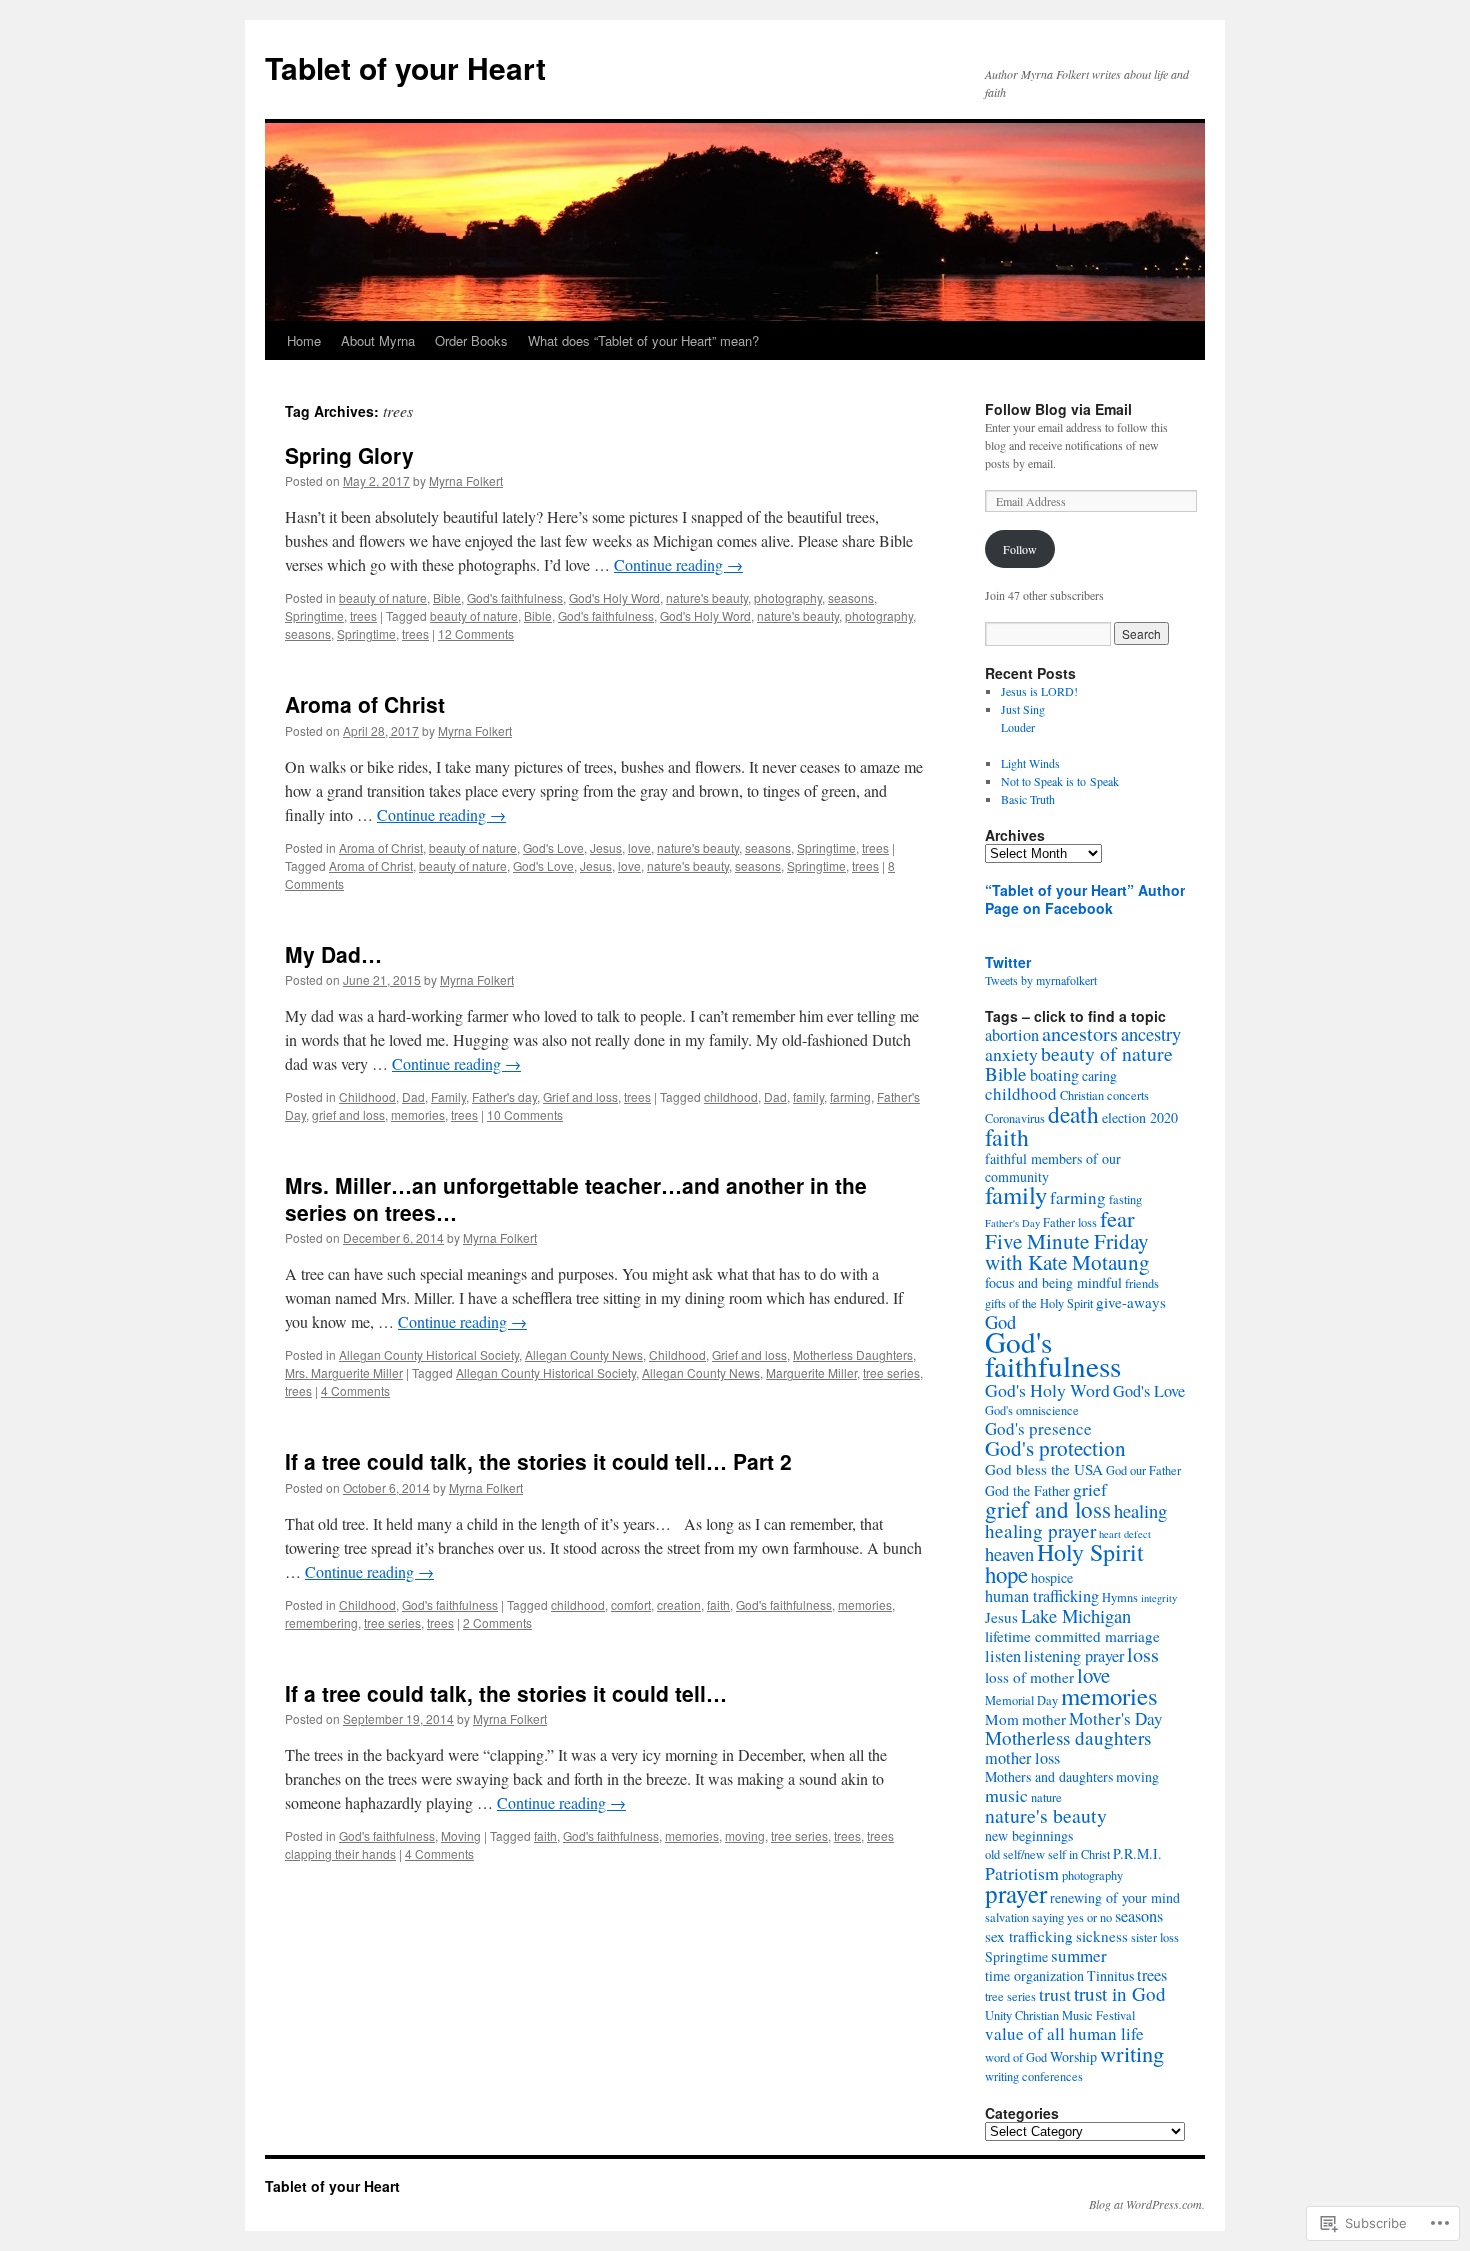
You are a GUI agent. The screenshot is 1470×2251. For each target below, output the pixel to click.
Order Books (471, 340)
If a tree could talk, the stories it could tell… (506, 1693)
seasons (851, 597)
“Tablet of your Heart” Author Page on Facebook (1085, 899)
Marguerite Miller (811, 1372)
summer (1079, 1955)
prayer (1016, 1893)
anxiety (1011, 1054)
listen (1003, 1656)
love (639, 847)
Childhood (367, 1096)
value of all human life (1064, 2033)
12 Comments (476, 633)
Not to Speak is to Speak (1060, 781)
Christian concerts (1104, 1095)
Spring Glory (349, 455)
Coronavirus (1015, 1118)
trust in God (1120, 1993)
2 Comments (497, 1622)
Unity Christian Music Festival (1060, 2015)
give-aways (1131, 1302)
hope (1006, 1574)
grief (1090, 1489)
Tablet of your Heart (405, 67)
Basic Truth (1028, 799)
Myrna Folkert (466, 480)
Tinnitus (1110, 1975)
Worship (1073, 2056)
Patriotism (1022, 1873)
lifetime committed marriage (1072, 1636)
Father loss (1070, 1222)
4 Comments (355, 1390)
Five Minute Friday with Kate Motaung (1067, 1251)
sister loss (1155, 1937)
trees (363, 615)
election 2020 (1140, 1117)
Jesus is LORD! (1039, 691)
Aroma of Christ (365, 704)
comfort (631, 1604)
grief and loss (348, 1114)
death (1073, 1114)
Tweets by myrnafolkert (1041, 980)
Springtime (314, 615)
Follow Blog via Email (1058, 409)
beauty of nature (383, 597)
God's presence (1038, 1428)
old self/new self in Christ (1047, 1854)
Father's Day (1012, 1223)
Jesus (606, 847)
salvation (1007, 1917)
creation (679, 1604)
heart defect (1125, 1534)
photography (788, 597)
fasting (1125, 1199)
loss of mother (1029, 1677)
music (1006, 1795)
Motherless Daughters (853, 1354)
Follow (1020, 549)
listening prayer (1074, 1656)
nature (1046, 1797)
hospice (1052, 1577)
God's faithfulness (515, 597)
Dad (413, 1096)
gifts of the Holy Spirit (1039, 1303)
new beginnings (1029, 1835)
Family (448, 1096)
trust (1055, 1994)
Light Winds (1030, 763)
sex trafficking (1029, 1936)
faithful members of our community (1053, 1167)
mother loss (1022, 1758)
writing (1132, 2053)
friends (1142, 1283)
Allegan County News (584, 1354)
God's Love (553, 847)
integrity (1159, 1598)
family (808, 1096)
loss (1143, 1654)
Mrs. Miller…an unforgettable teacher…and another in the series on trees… (576, 1198)
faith (718, 1604)
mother (1044, 1719)
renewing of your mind (1115, 1897)
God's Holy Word (614, 597)
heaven (1009, 1553)
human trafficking (1042, 1596)
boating (1054, 1075)
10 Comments (525, 1114)
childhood (731, 1096)
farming (850, 1096)
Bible (447, 597)
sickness (1102, 1936)
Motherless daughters (1068, 1737)
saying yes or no (1072, 1917)
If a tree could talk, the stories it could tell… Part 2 (538, 1461)
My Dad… (333, 954)
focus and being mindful (1053, 1282)
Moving (461, 1835)
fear (1117, 1218)
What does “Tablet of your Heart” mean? (643, 340)
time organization (1034, 1975)
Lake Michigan (1076, 1615)
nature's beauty (707, 597)
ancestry (1151, 1033)
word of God (1016, 2057)
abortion (1012, 1035)
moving (745, 1835)
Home (304, 340)
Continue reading (678, 564)
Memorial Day (1021, 1700)
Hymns (1120, 1597)
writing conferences (1034, 2076)
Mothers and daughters (1049, 1776)
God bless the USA (1044, 1469)
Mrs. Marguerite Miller (344, 1372)
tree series (891, 1372)
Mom (1002, 1719)
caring (1099, 1075)
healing (1140, 1510)
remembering (321, 1622)
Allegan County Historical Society (429, 1354)
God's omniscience (1032, 1410)
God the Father (1027, 1490)
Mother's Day (1116, 1718)
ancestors (1080, 1033)
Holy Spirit (1090, 1552)
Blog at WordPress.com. (1147, 2204)
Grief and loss (580, 1096)
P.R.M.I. (1137, 1853)
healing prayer (1040, 1530)
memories (418, 1114)
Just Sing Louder (1092, 727)
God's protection (1055, 1448)
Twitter (1008, 962)
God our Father (1143, 1470)
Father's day (504, 1096)
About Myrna (378, 340)
